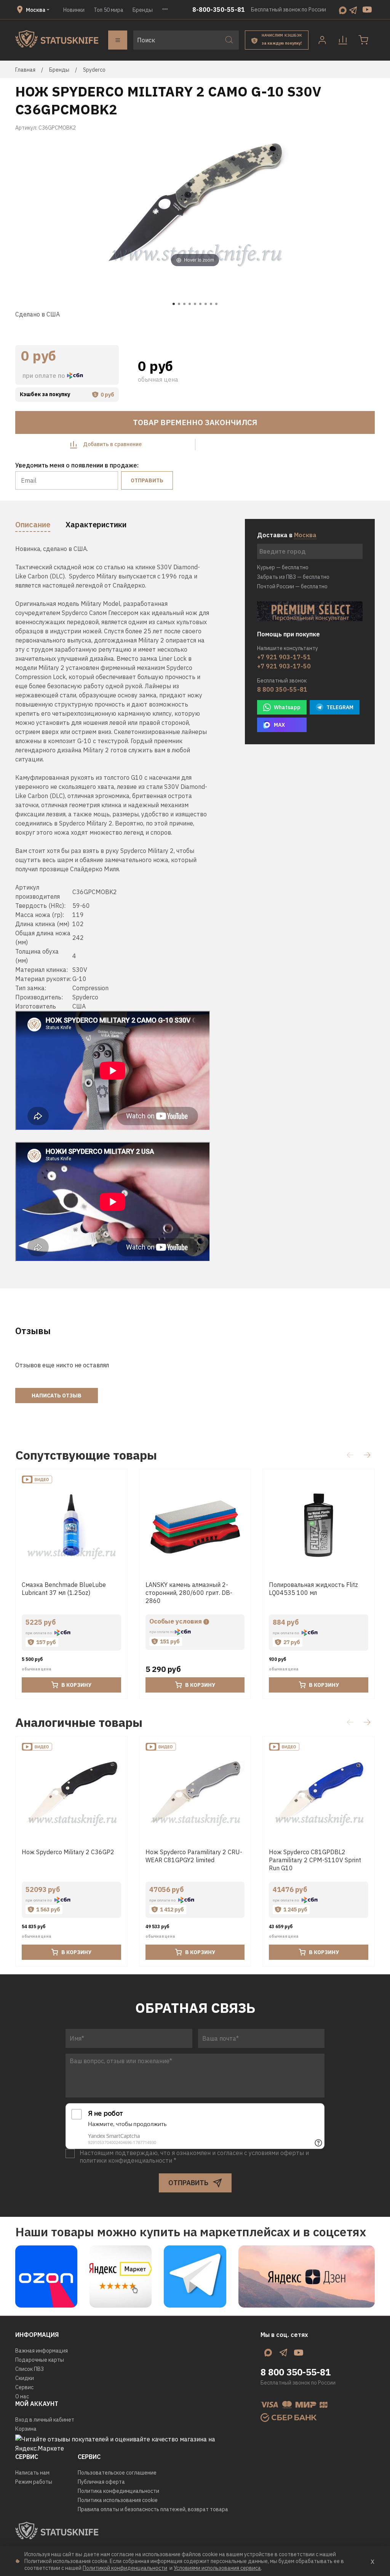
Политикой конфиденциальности (125, 2568)
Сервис (24, 2387)
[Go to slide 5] (195, 304)
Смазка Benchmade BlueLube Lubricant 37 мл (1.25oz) (64, 1589)
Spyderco (94, 70)
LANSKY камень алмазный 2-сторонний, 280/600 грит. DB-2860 (189, 1593)
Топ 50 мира (109, 10)
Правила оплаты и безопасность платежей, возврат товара (153, 2509)
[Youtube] (367, 10)
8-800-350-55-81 (219, 10)
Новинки (74, 10)
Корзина (26, 2429)
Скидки (25, 2378)
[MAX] (343, 10)
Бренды (143, 10)
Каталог (118, 40)
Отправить (147, 480)
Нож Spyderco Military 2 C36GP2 (68, 1852)
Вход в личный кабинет (45, 2420)
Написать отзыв (57, 1396)
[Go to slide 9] (216, 304)
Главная (25, 70)
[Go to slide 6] (200, 304)
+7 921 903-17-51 (284, 657)
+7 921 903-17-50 (284, 666)
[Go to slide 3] (184, 304)
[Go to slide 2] (179, 304)
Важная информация (42, 2351)
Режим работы (34, 2482)
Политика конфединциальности (118, 2491)
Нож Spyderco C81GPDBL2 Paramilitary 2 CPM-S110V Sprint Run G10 (315, 1860)
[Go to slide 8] (211, 304)
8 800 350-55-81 (282, 689)
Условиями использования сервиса (217, 2568)
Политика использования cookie (118, 2500)
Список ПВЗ (30, 2369)
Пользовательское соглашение (117, 2473)
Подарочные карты (40, 2360)
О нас (22, 2396)
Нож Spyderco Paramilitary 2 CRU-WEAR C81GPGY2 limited (194, 1856)
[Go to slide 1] (174, 304)
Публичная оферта (101, 2482)
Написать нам (32, 2473)
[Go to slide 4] (190, 304)
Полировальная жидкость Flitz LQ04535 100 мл (313, 1589)
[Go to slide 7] (206, 304)
